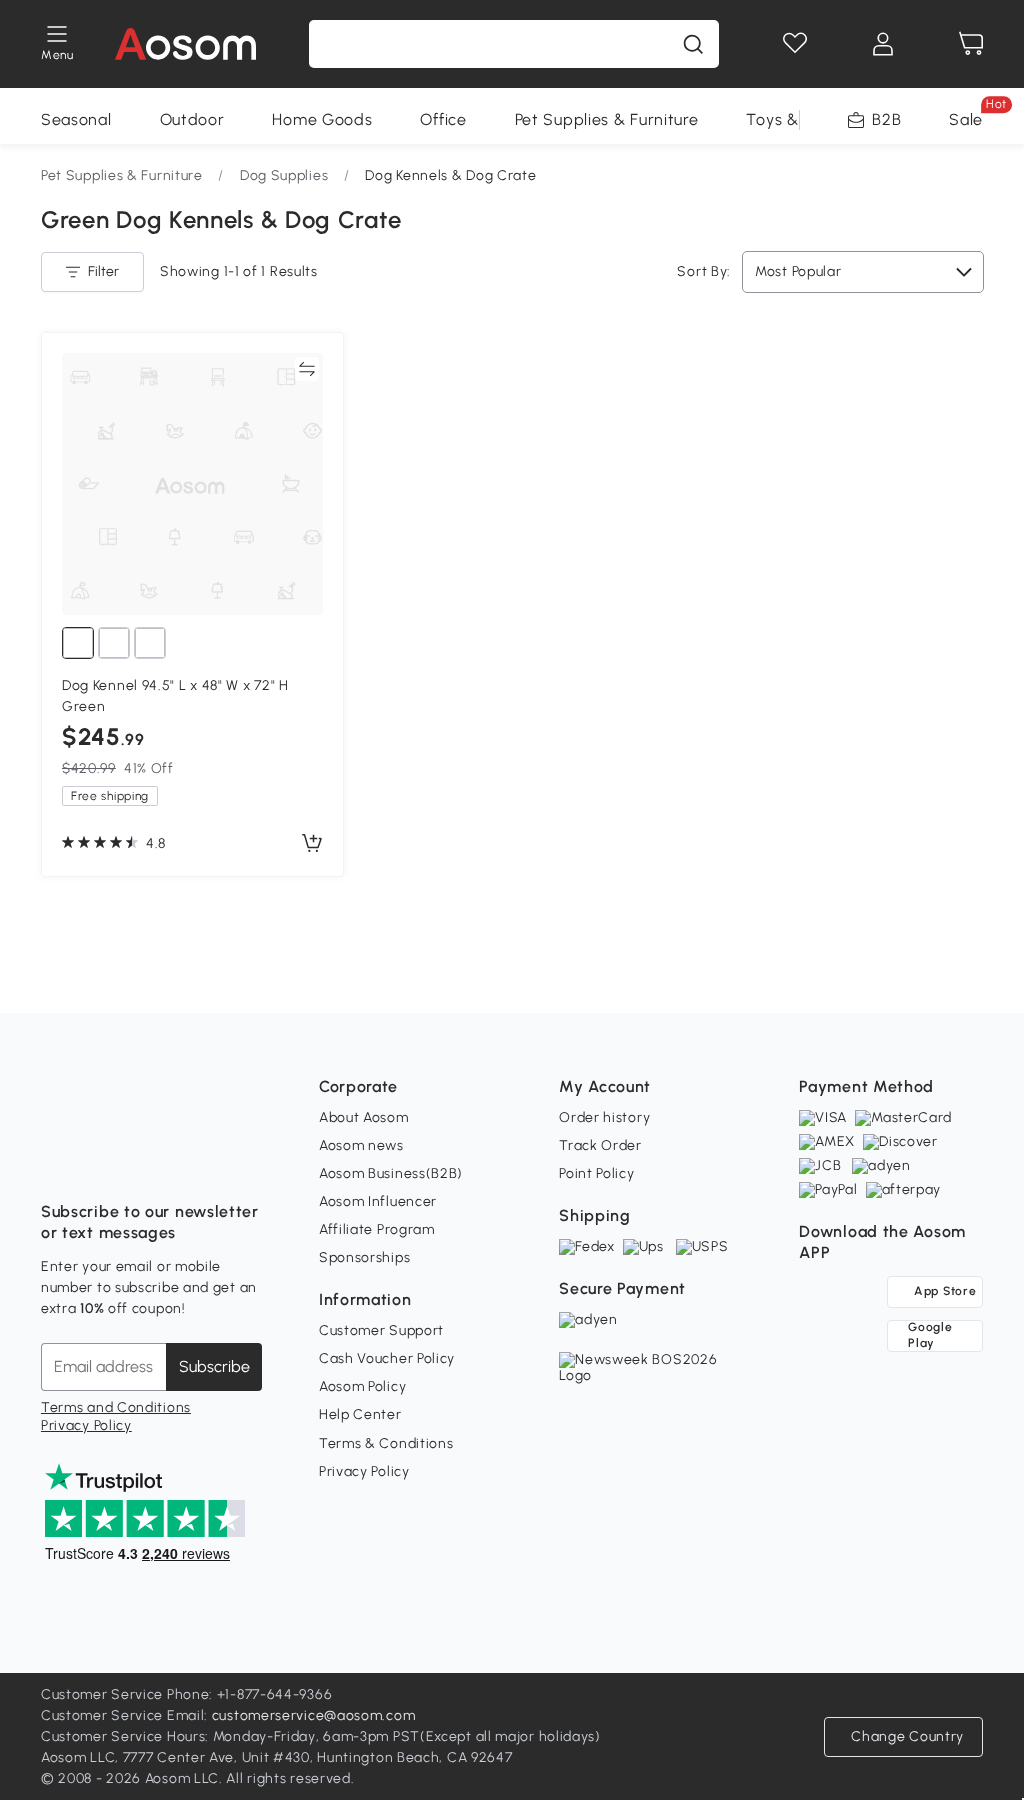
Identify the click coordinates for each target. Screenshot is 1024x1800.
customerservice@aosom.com (314, 1715)
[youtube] (145, 1162)
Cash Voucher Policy (387, 1358)
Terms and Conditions (116, 1407)
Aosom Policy (362, 1386)
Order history (604, 1117)
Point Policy (596, 1173)
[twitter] (233, 1162)
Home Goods (322, 119)
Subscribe (214, 1366)
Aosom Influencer (378, 1201)
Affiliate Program (377, 1229)
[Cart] (971, 44)
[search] (693, 44)
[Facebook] (57, 1162)
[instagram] (101, 1162)
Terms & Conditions (386, 1443)
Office (443, 119)
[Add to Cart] (312, 844)
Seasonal (76, 119)
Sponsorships (364, 1257)
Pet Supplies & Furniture (607, 119)
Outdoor (192, 119)
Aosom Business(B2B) (391, 1173)
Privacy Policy (86, 1425)
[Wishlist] (795, 44)
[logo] (185, 44)
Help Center (360, 1414)
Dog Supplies (284, 175)
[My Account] (883, 44)
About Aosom (364, 1117)
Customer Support (381, 1330)
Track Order (600, 1145)
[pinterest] (189, 1162)
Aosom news (361, 1145)
